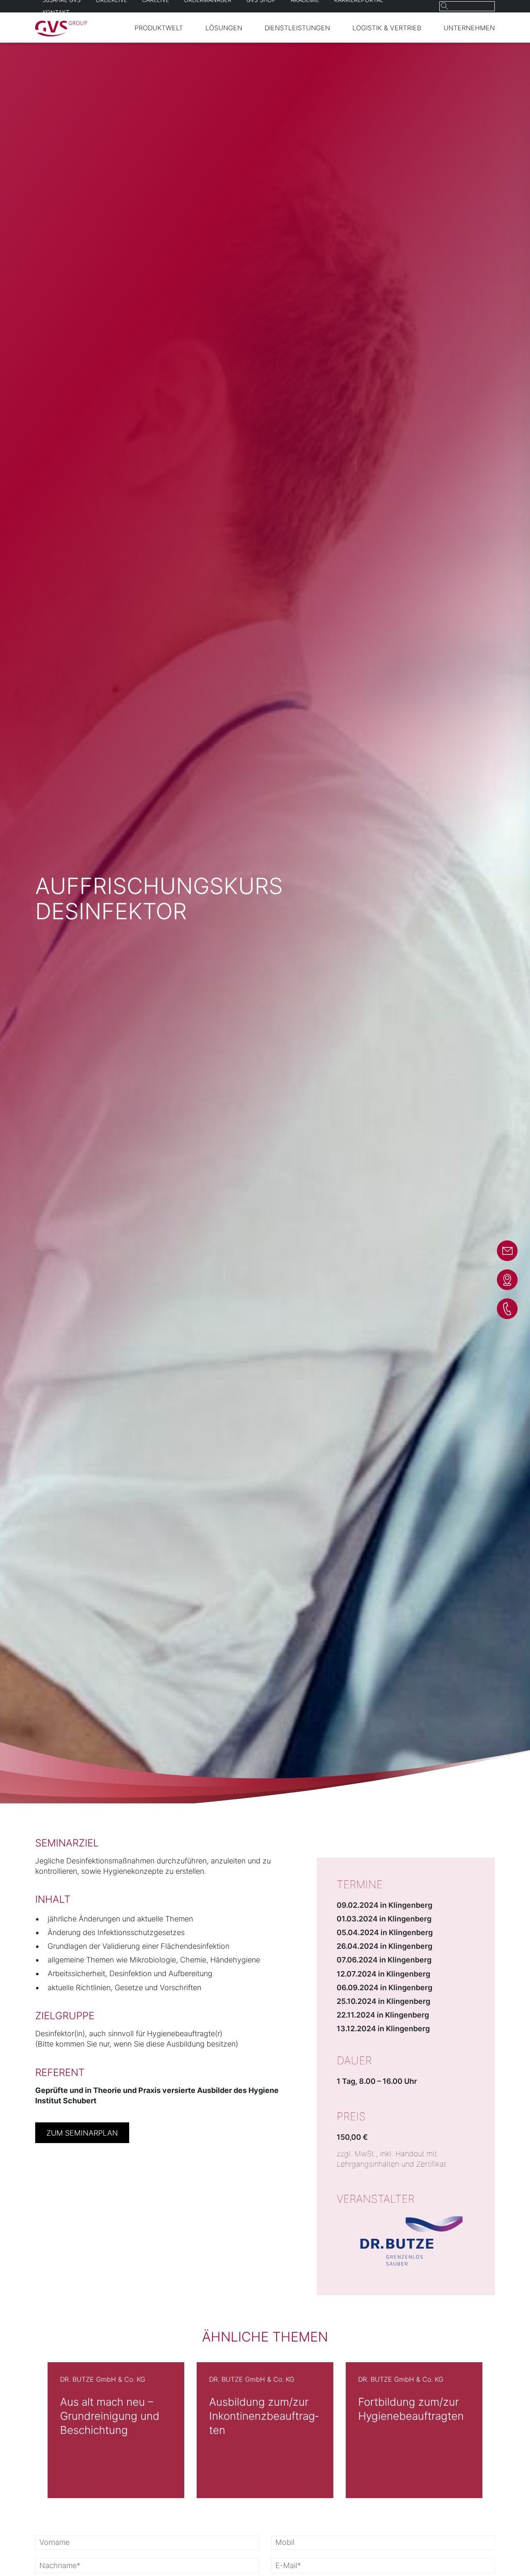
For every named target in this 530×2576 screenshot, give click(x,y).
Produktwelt (159, 28)
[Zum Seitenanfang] (506, 2554)
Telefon (507, 1309)
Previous (14, 2430)
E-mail (507, 1251)
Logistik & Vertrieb (387, 28)
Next (516, 2430)
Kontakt (56, 12)
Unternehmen (469, 28)
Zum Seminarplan (82, 2133)
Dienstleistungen (297, 28)
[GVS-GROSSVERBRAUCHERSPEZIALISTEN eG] (61, 34)
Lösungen (224, 28)
